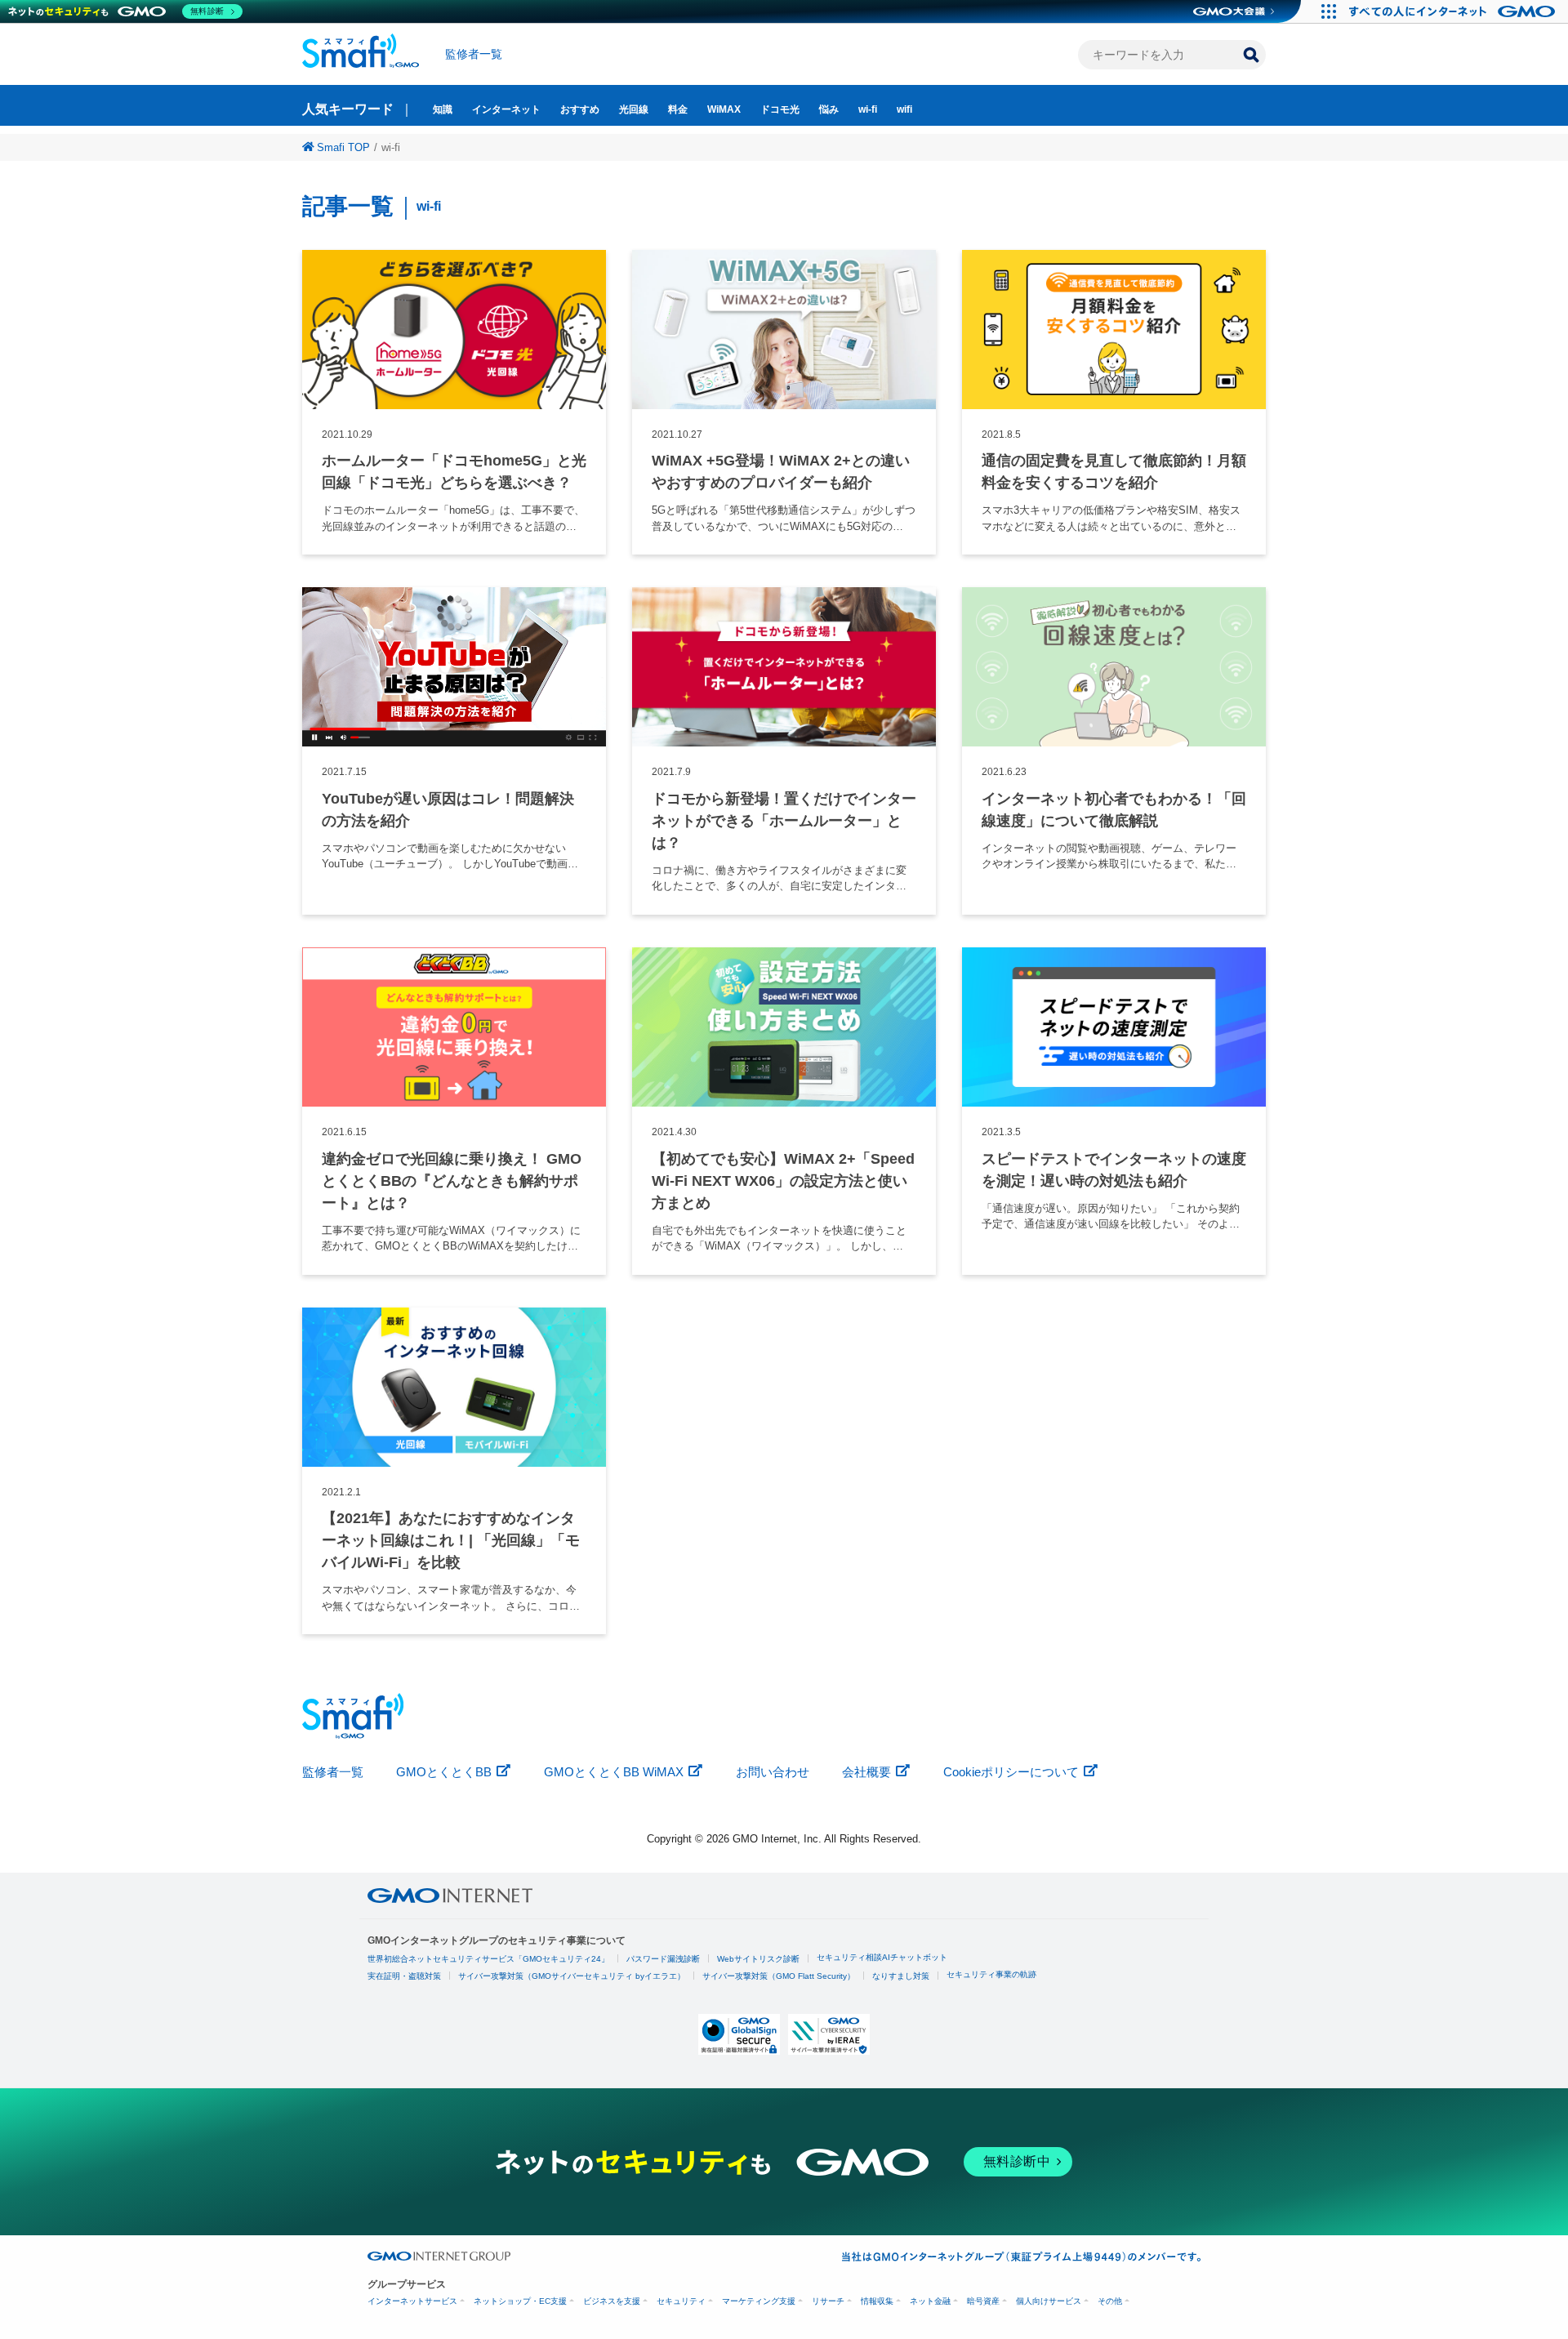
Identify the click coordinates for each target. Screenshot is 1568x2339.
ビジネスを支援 (612, 2301)
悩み (829, 109)
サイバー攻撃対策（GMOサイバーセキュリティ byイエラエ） (572, 1976)
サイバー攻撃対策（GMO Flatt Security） (779, 1976)
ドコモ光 (780, 109)
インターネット (506, 109)
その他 (1110, 2301)
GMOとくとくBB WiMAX (614, 1772)
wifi (904, 109)
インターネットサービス (412, 2301)
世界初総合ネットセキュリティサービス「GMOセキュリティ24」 (488, 1959)
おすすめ (580, 109)
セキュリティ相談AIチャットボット (882, 1957)
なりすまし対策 (901, 1976)
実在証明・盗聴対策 (404, 1976)
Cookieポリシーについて (1011, 1772)
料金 (678, 109)
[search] (1251, 55)
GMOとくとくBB (444, 1772)
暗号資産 (983, 2301)
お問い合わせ (773, 1772)
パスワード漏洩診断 (663, 1959)
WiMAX (724, 109)
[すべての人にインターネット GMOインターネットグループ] (1454, 11)
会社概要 (866, 1772)
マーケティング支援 (759, 2301)
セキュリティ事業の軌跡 (991, 1974)
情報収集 (877, 2301)
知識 (443, 109)
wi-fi (868, 109)
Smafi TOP (343, 147)
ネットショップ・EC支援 (520, 2301)
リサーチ (828, 2301)
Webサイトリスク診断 (758, 1959)
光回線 (634, 109)
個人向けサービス (1049, 2301)
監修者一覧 (474, 54)
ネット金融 (930, 2301)
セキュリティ (681, 2301)
